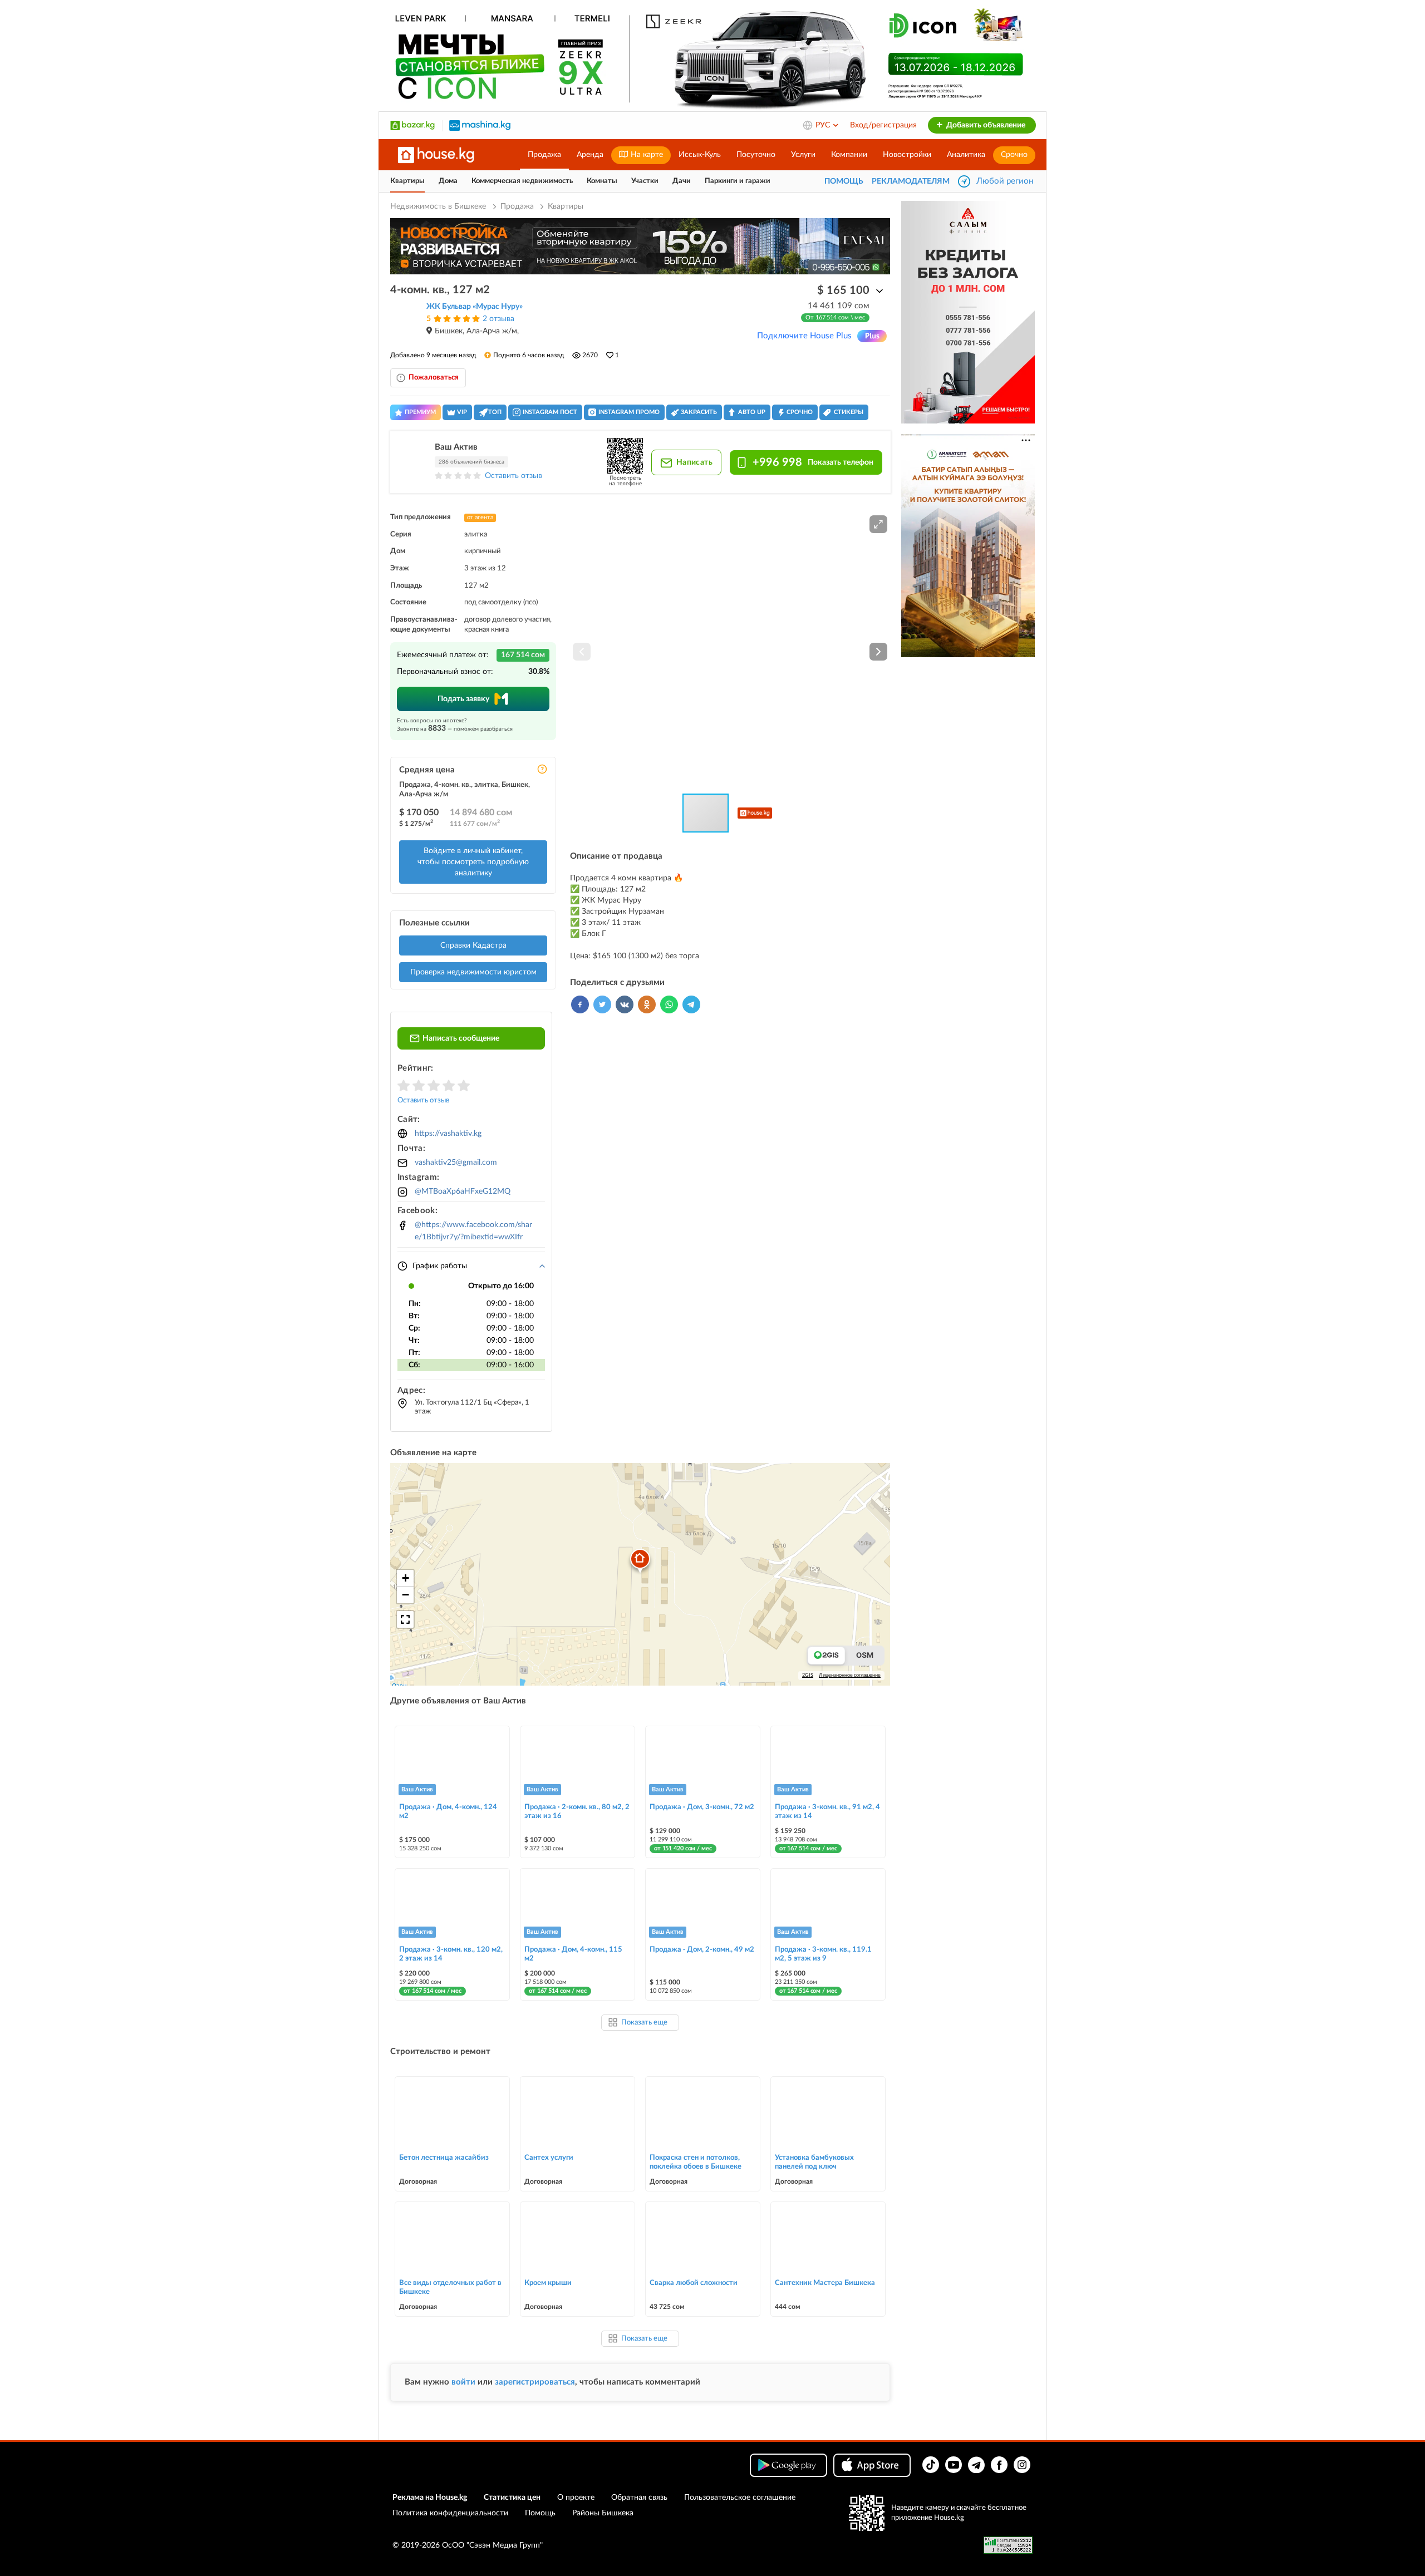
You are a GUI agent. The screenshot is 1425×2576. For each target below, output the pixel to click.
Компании (849, 155)
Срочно (1014, 155)
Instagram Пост (550, 412)
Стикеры (849, 412)
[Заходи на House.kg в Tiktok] (931, 2465)
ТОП (495, 412)
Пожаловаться (434, 378)
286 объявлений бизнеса (471, 462)
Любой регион (1005, 181)
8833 (437, 728)
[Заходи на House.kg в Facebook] (999, 2465)
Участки (645, 181)
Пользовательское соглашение (740, 2498)
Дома (448, 181)
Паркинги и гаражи (738, 181)
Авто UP (752, 412)
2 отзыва (498, 319)
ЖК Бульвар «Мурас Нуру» (475, 307)
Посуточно (756, 155)
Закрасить (699, 412)
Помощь (540, 2513)
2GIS (808, 1675)
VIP (462, 412)
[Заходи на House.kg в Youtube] (954, 2465)
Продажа (544, 155)
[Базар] (412, 125)
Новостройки (907, 155)
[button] (878, 524)
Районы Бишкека (603, 2513)
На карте (646, 155)
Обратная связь (639, 2498)
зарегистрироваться (535, 2382)
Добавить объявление (985, 125)
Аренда (590, 155)
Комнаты (602, 181)
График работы (440, 1266)
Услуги (803, 155)
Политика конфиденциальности (450, 2513)
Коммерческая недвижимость (522, 181)
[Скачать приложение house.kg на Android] (788, 2465)
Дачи (682, 181)
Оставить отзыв (514, 476)
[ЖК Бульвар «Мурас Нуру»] (404, 319)
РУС (824, 125)
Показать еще (644, 2023)
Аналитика (966, 155)
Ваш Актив (456, 447)
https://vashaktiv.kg (448, 1134)
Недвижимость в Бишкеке (439, 206)
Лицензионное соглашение (850, 1675)
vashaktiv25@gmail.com (456, 1163)
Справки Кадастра (473, 945)
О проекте (576, 2498)
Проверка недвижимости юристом (473, 972)
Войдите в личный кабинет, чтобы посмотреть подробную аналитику (473, 862)
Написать (693, 462)
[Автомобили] (480, 125)
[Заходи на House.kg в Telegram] (976, 2465)
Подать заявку (463, 699)
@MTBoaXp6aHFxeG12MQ (463, 1191)
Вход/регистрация (883, 125)
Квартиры (407, 181)
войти (463, 2382)
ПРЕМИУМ (420, 412)
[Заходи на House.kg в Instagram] (1022, 2465)
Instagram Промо (629, 412)
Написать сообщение (461, 1038)
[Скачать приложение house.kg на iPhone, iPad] (872, 2465)
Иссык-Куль (700, 155)
